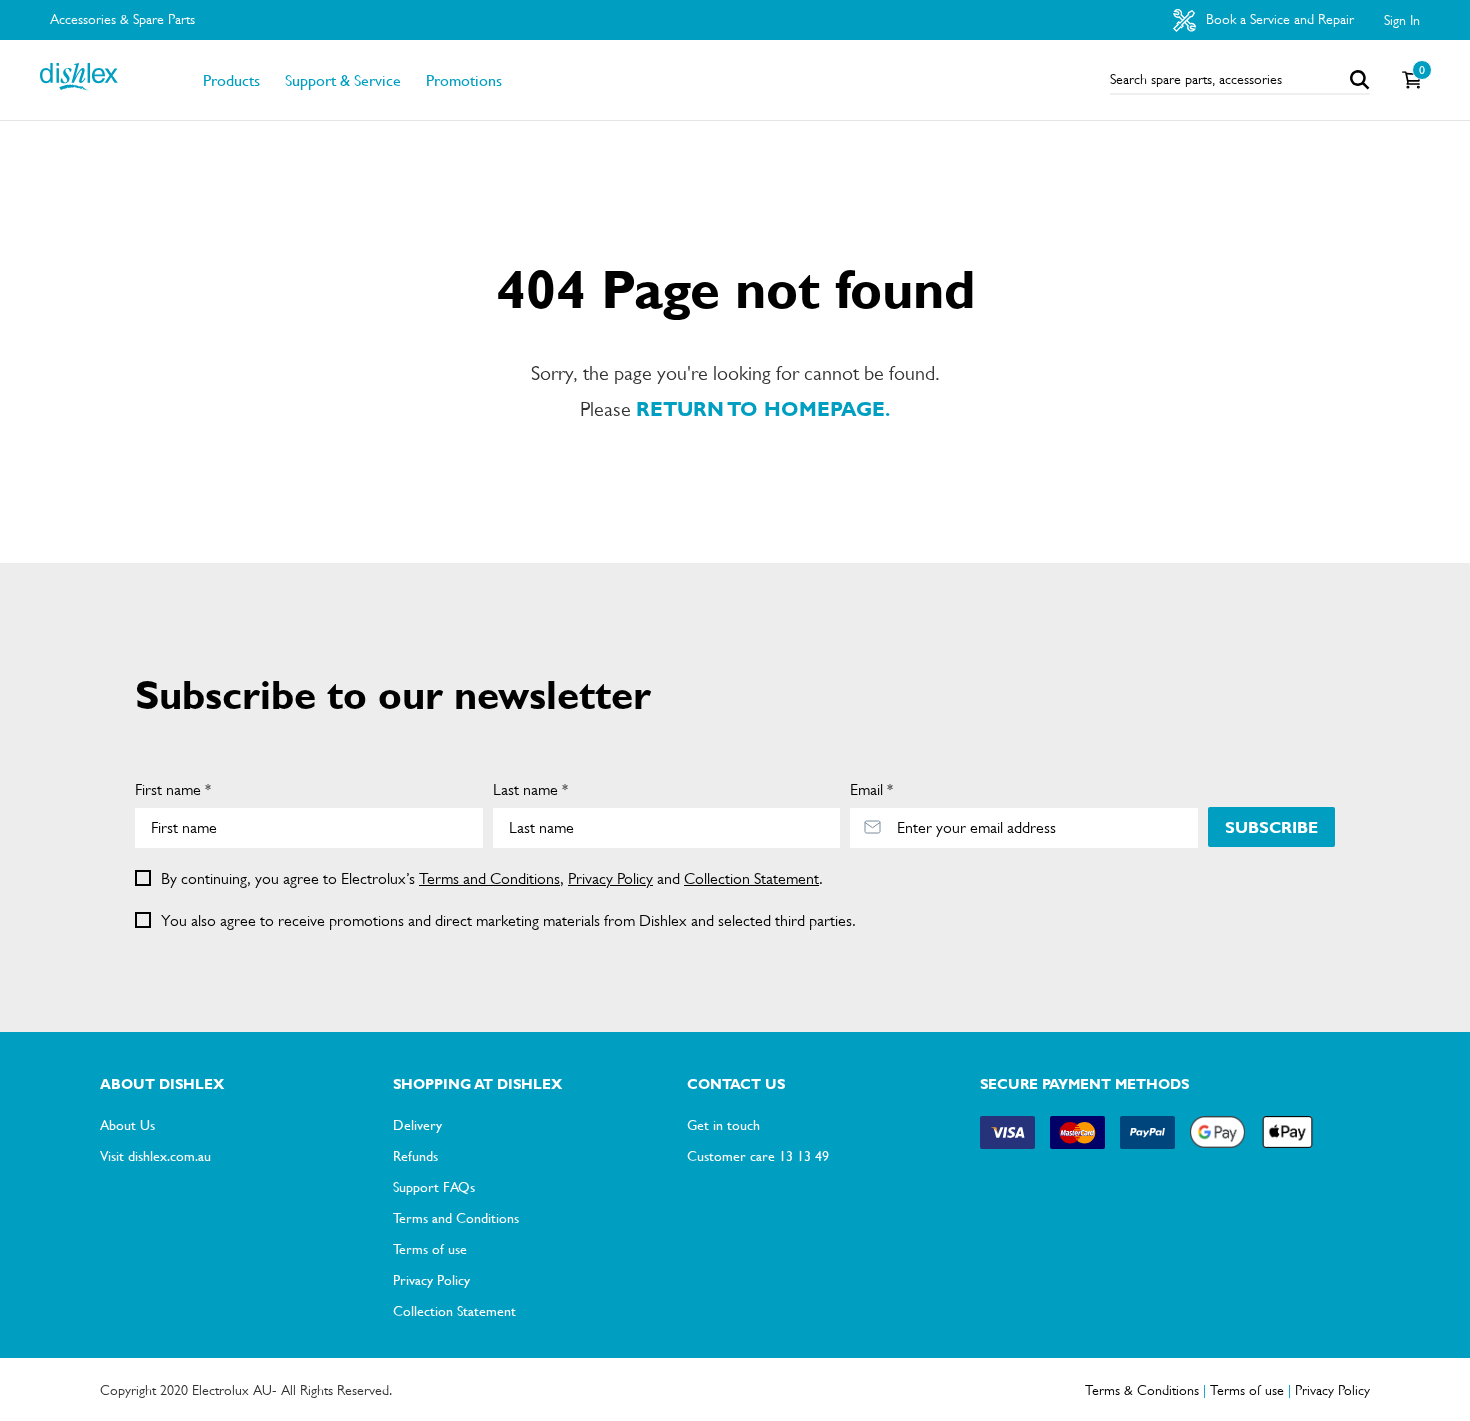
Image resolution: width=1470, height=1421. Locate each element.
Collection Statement (751, 878)
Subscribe (1271, 827)
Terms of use (430, 1248)
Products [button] (231, 80)
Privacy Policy (610, 878)
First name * (173, 789)
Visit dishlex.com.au (155, 1155)
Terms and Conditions (489, 878)
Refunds (415, 1155)
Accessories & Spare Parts (122, 19)
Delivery (417, 1124)
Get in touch (723, 1124)
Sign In (1402, 20)
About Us (127, 1124)
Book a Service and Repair (1278, 19)
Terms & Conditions (1142, 1390)
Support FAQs (434, 1186)
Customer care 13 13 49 (758, 1155)
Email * (871, 789)
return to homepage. (763, 409)
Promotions (464, 80)
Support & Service (343, 80)
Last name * (530, 789)
